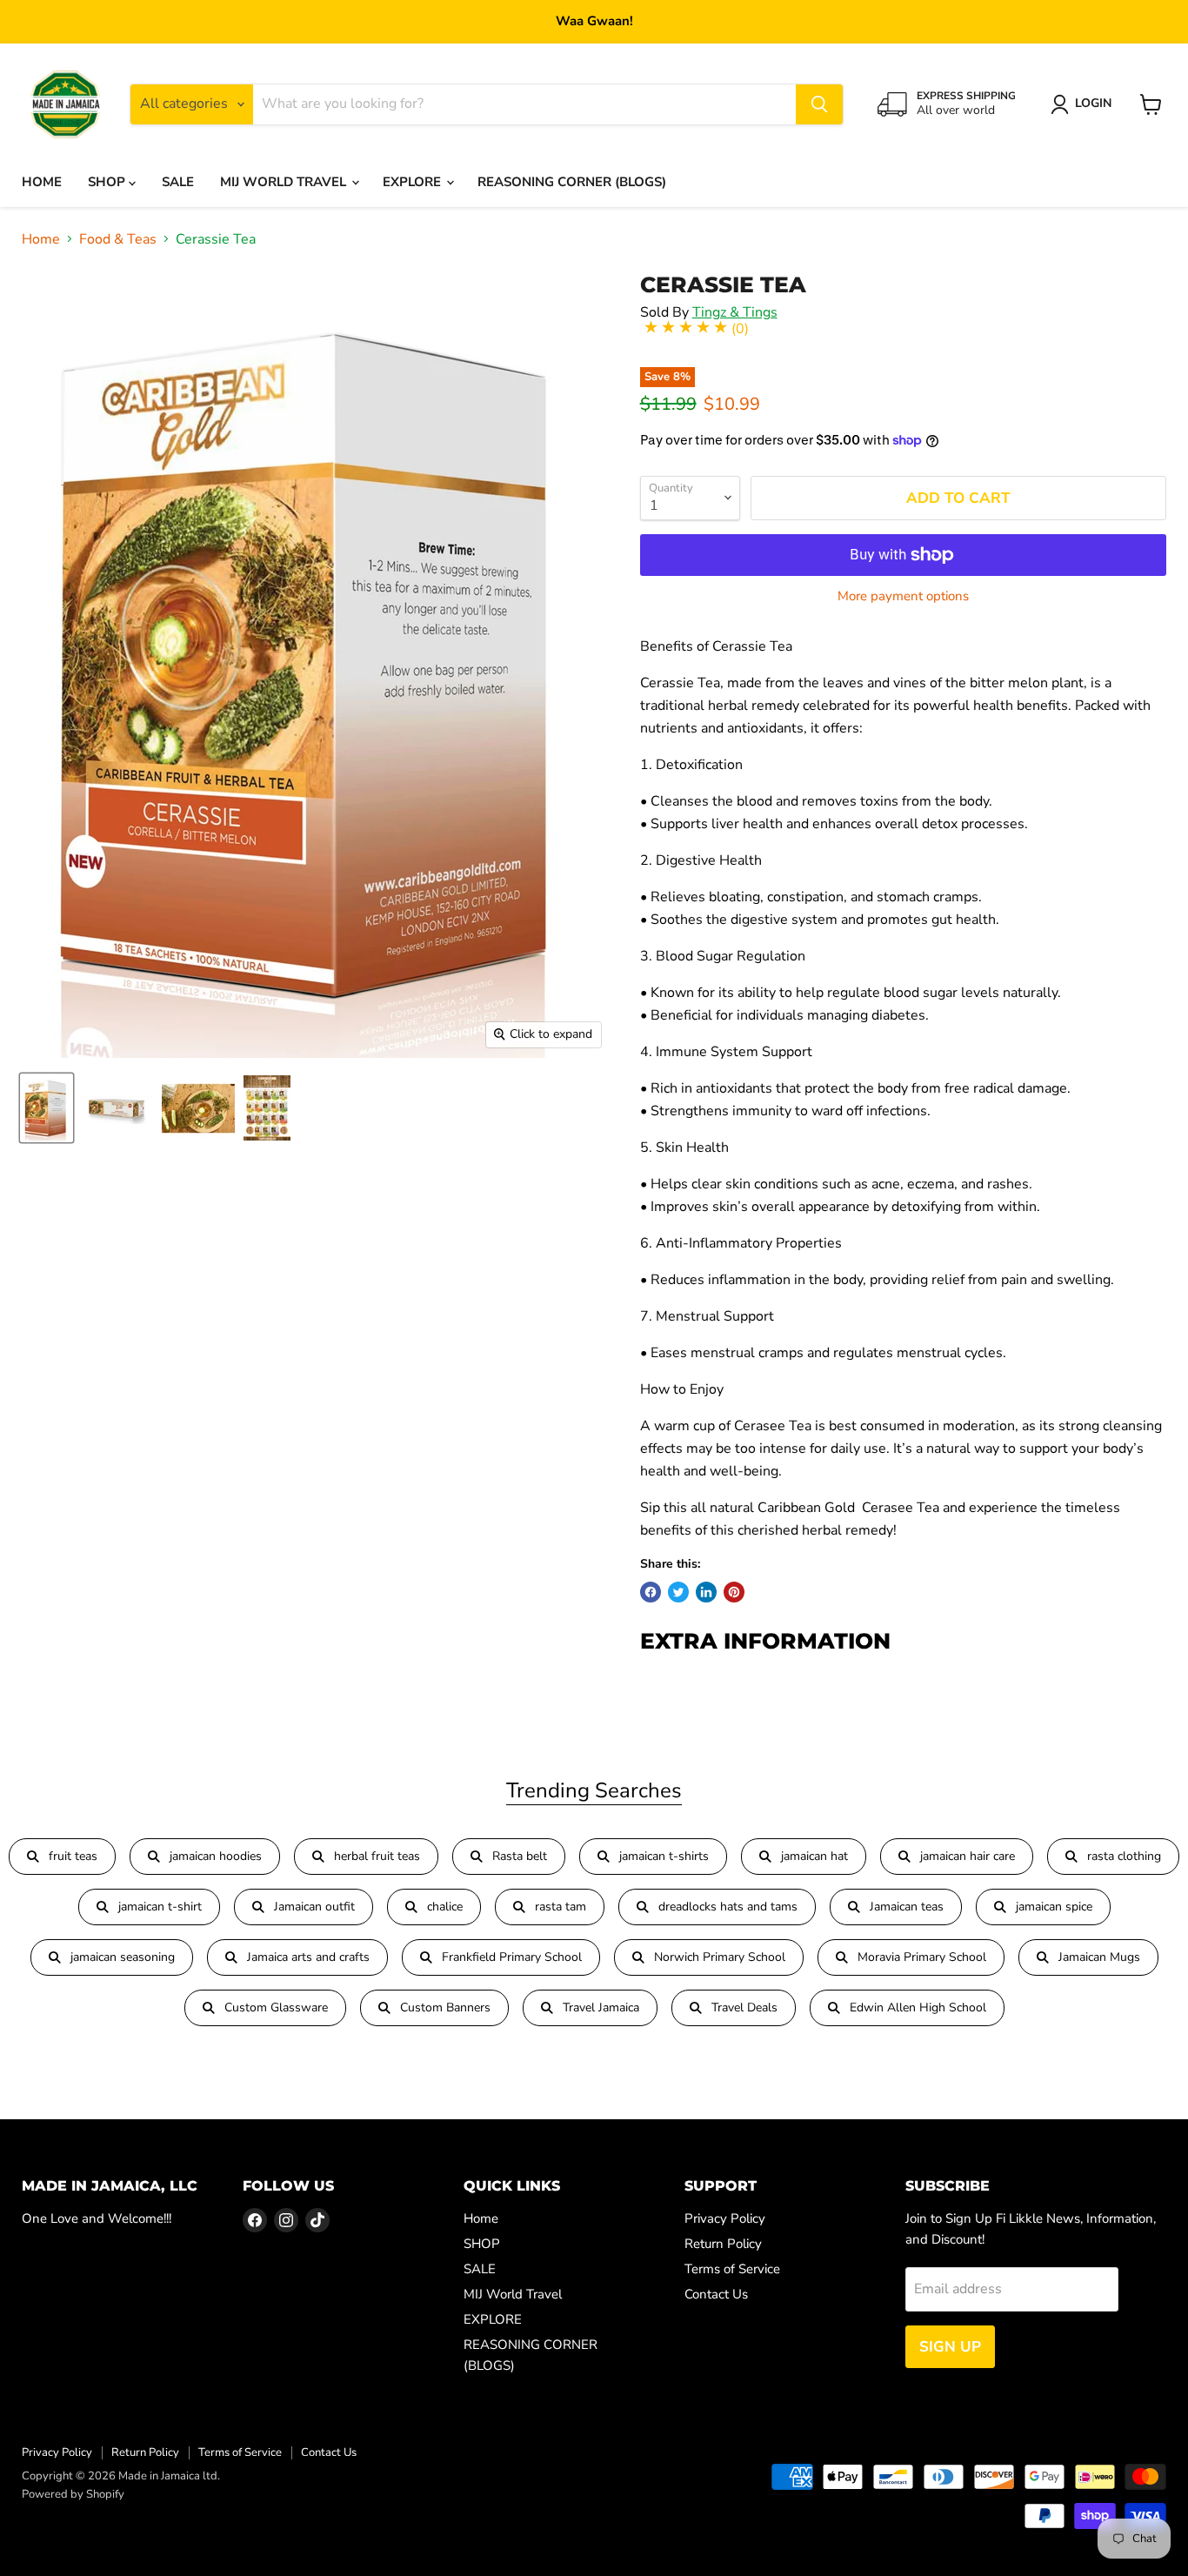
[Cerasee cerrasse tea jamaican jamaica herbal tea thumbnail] (47, 1108)
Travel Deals (744, 2007)
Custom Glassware (276, 2007)
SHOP (108, 182)
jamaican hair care (968, 1856)
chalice (445, 1907)
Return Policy (723, 2244)
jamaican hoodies (216, 1856)
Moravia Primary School (922, 1957)
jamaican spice (1054, 1907)
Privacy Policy (725, 2218)
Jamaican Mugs (1099, 1957)
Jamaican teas (907, 1907)
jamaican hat (814, 1856)
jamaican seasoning (123, 1957)
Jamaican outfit (314, 1907)
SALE (178, 182)
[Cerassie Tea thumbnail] (117, 1108)
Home (42, 182)
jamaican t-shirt (160, 1907)
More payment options (903, 596)
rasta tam (561, 1907)
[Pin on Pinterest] (734, 1592)
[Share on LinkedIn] (706, 1592)
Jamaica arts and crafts (308, 1957)
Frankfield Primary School (512, 1957)
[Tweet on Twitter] (678, 1592)
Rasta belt (520, 1856)
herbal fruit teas (377, 1856)
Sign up (950, 2347)
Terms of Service (732, 2269)
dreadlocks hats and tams (728, 1907)
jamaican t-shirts (664, 1856)
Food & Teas (118, 239)
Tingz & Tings (735, 312)
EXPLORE (414, 182)
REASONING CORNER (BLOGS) (572, 182)
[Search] (819, 104)
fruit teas (73, 1856)
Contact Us (716, 2294)
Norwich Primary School (720, 1957)
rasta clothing (1124, 1856)
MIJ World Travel (285, 182)
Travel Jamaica (601, 2007)
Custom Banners (445, 2007)
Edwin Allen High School (918, 2007)
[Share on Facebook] (651, 1592)
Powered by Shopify (73, 2494)
